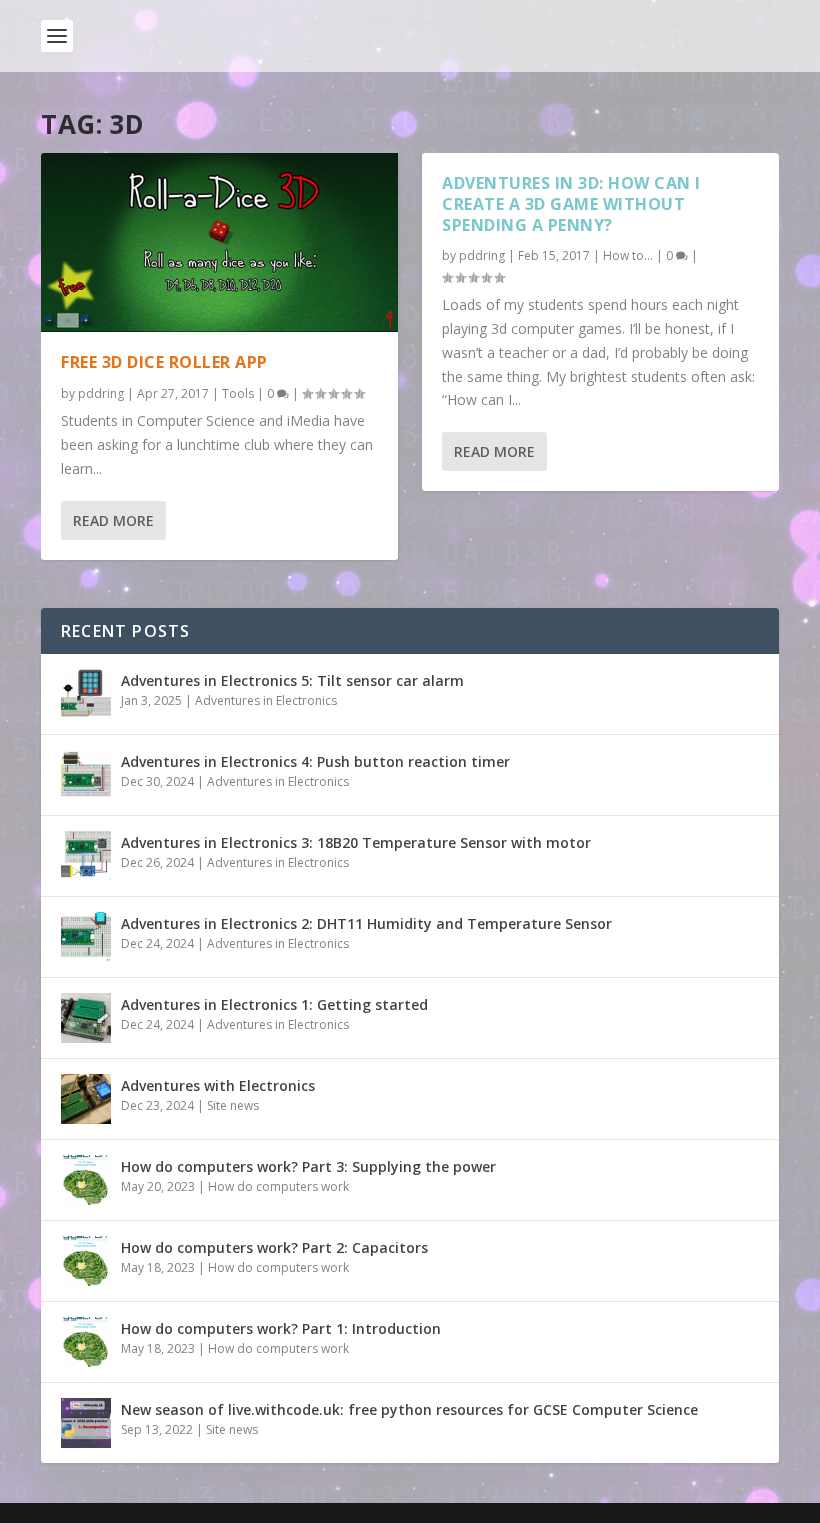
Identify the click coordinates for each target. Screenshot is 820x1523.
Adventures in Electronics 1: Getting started (274, 1004)
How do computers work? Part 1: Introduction (281, 1328)
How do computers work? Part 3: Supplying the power (308, 1166)
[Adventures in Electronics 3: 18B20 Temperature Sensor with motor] (86, 856)
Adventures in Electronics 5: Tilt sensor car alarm (292, 680)
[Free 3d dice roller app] (219, 242)
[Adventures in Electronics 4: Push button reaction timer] (86, 775)
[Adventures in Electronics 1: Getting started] (86, 1018)
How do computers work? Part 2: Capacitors (274, 1247)
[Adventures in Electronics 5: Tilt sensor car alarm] (86, 694)
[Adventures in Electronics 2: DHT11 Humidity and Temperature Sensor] (86, 937)
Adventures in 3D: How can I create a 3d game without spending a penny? (571, 204)
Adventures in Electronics (266, 700)
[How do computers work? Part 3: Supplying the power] (86, 1180)
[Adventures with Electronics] (86, 1099)
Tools (238, 393)
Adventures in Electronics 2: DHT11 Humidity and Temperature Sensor (366, 923)
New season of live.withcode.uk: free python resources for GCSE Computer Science (409, 1409)
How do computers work (278, 1186)
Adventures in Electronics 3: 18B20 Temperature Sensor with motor (356, 842)
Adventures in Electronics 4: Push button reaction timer (315, 761)
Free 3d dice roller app (164, 362)
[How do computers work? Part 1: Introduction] (86, 1342)
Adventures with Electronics (218, 1085)
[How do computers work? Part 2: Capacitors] (86, 1261)
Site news (233, 1105)
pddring (101, 393)
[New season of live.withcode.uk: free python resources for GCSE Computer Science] (86, 1423)
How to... (628, 255)
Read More (113, 520)
